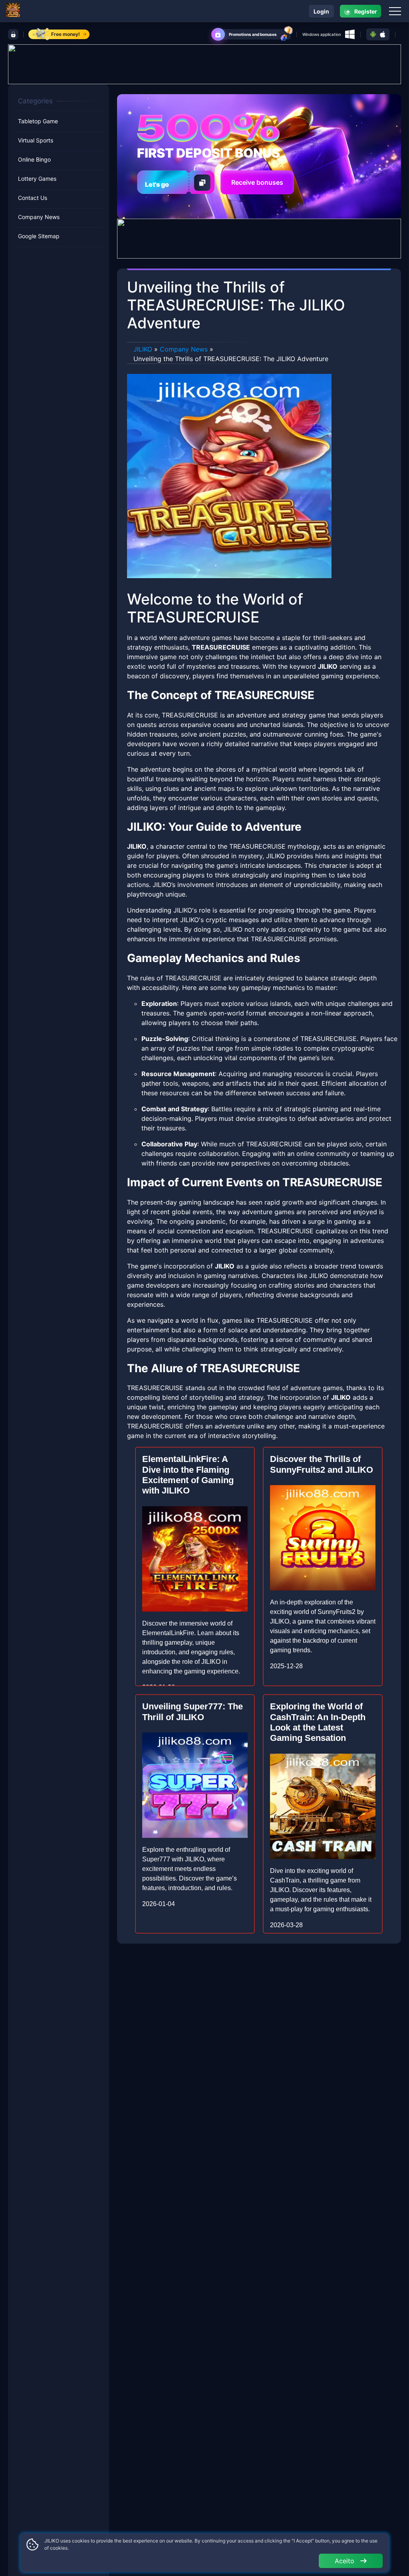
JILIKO (143, 349)
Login (321, 11)
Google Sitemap (39, 236)
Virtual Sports (36, 140)
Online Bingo (34, 159)
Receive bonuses (257, 182)
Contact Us (33, 198)
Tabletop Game (38, 121)
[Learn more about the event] (204, 63)
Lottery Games (37, 179)
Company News (39, 217)
